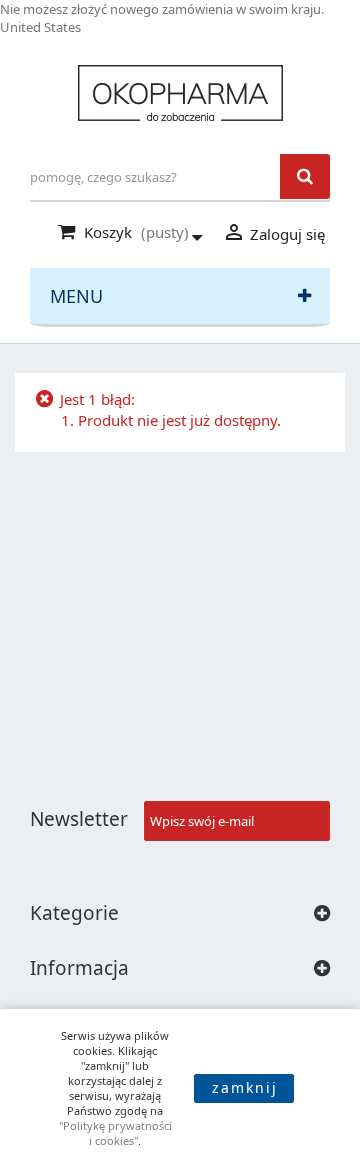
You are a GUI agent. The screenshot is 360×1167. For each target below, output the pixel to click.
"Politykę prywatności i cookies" (115, 1133)
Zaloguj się (273, 232)
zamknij (245, 1087)
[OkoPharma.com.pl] (180, 93)
